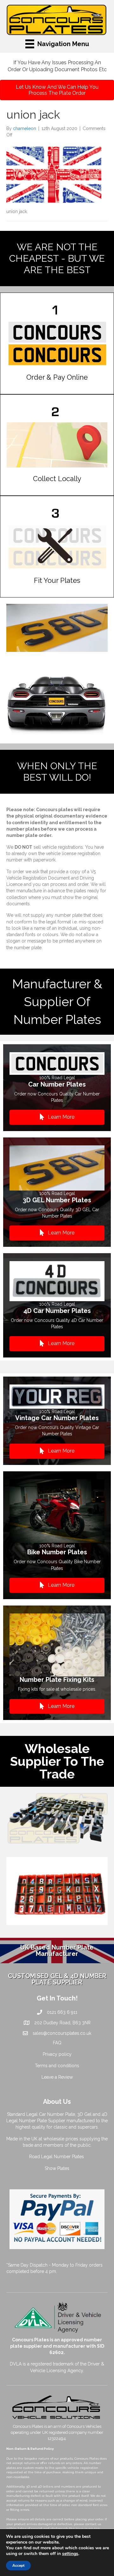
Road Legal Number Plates (57, 2157)
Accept (18, 2566)
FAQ (57, 2043)
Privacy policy (57, 2054)
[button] (57, 1117)
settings (70, 2554)
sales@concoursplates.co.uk (62, 2033)
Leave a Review (57, 2077)
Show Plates (57, 2168)
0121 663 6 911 (62, 2012)
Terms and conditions (57, 2066)
